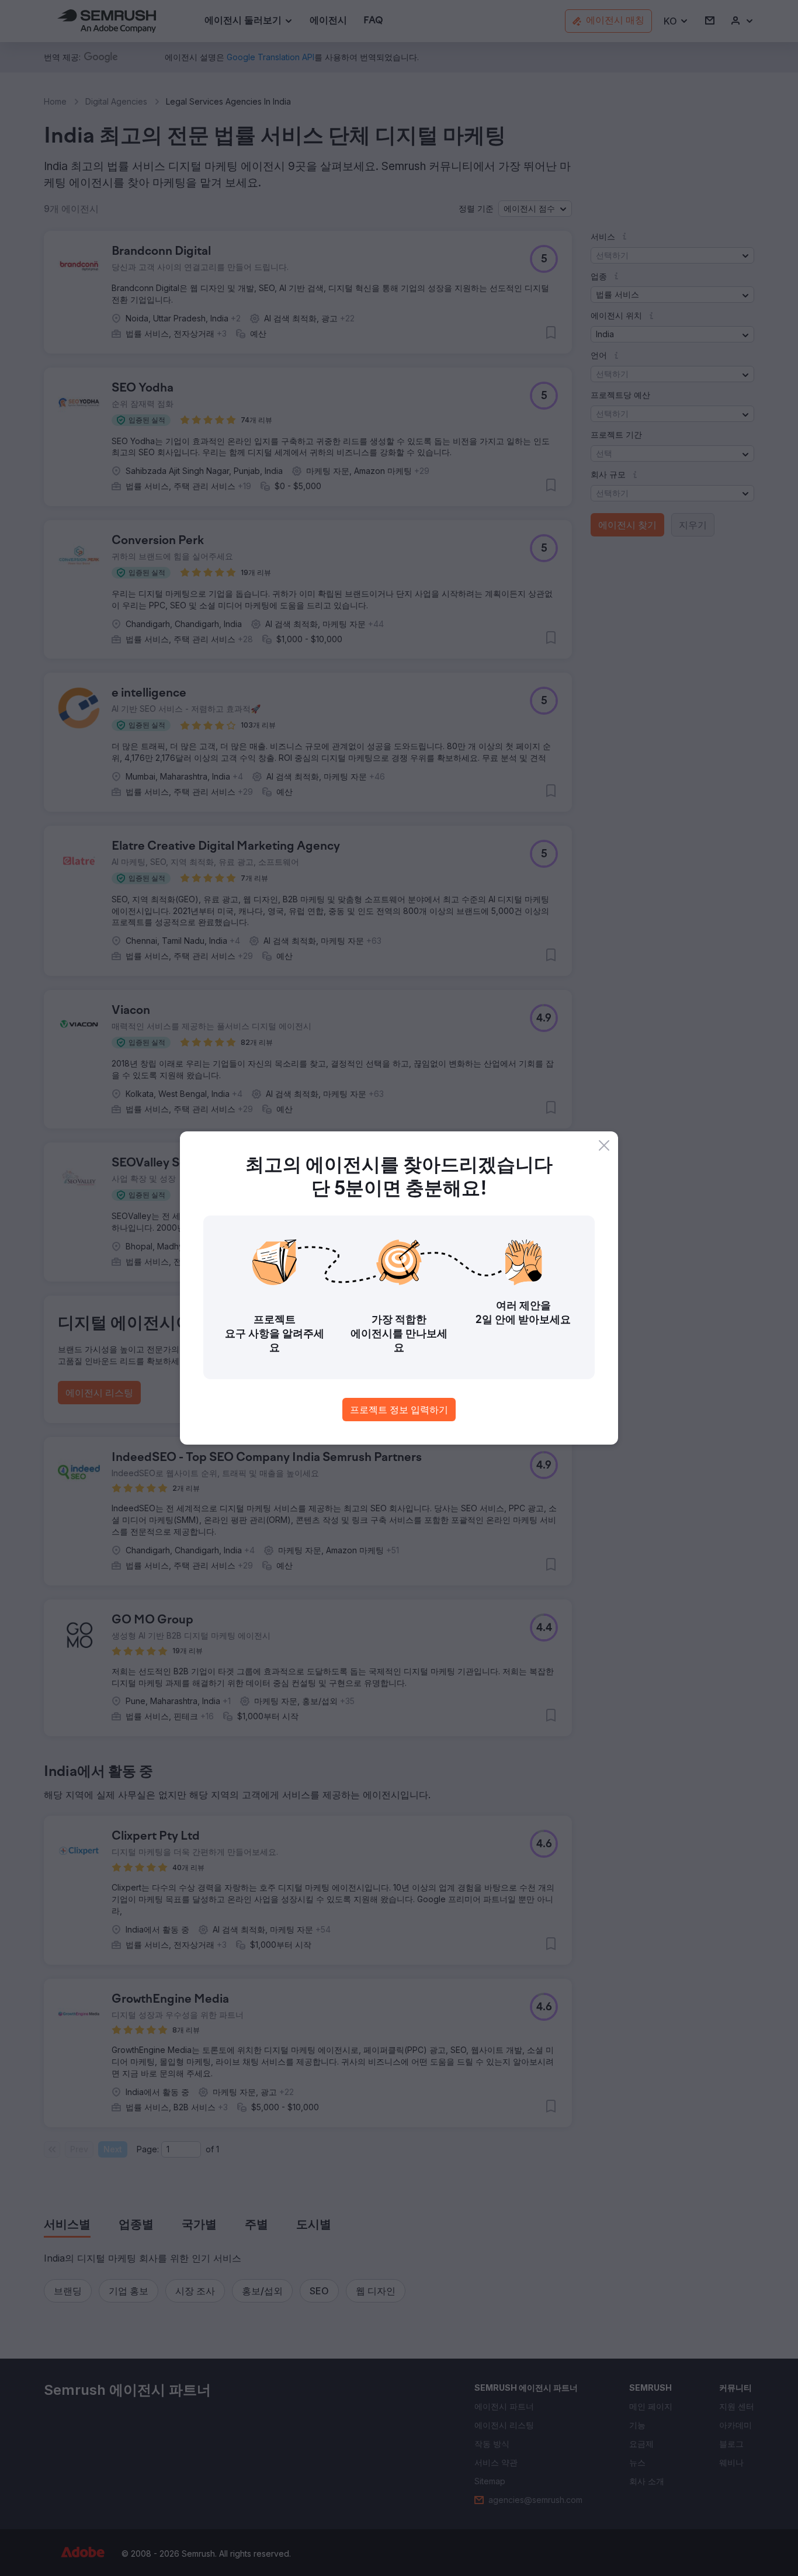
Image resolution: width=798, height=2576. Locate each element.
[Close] (604, 1145)
